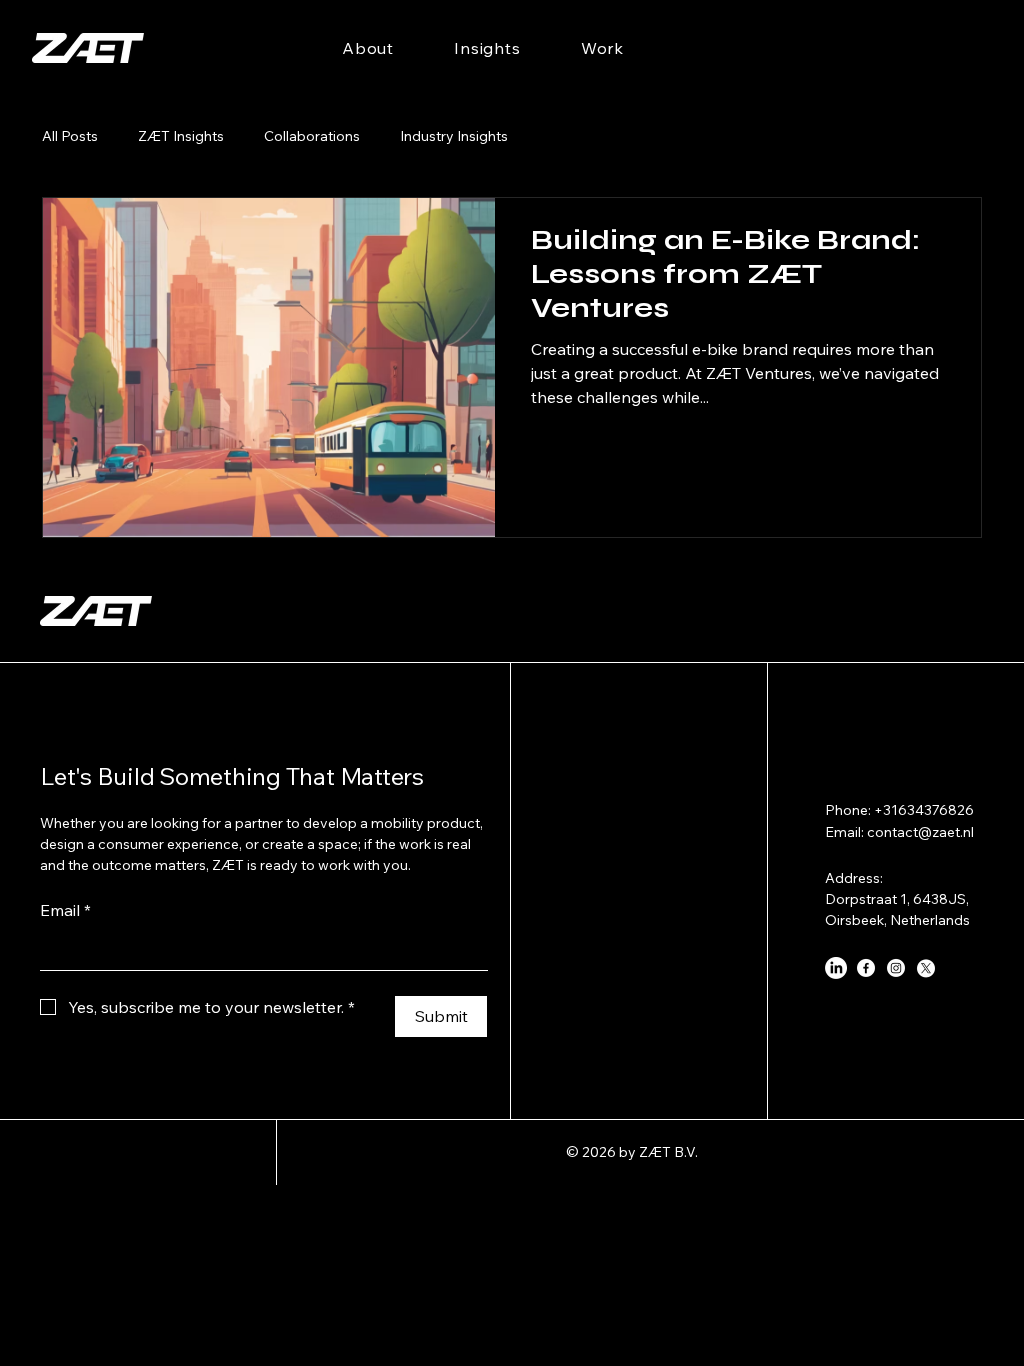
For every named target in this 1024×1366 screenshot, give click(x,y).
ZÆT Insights (181, 136)
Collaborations (312, 136)
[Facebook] (866, 968)
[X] (926, 968)
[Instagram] (896, 968)
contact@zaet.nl (920, 832)
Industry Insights (454, 136)
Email (65, 910)
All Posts (70, 136)
